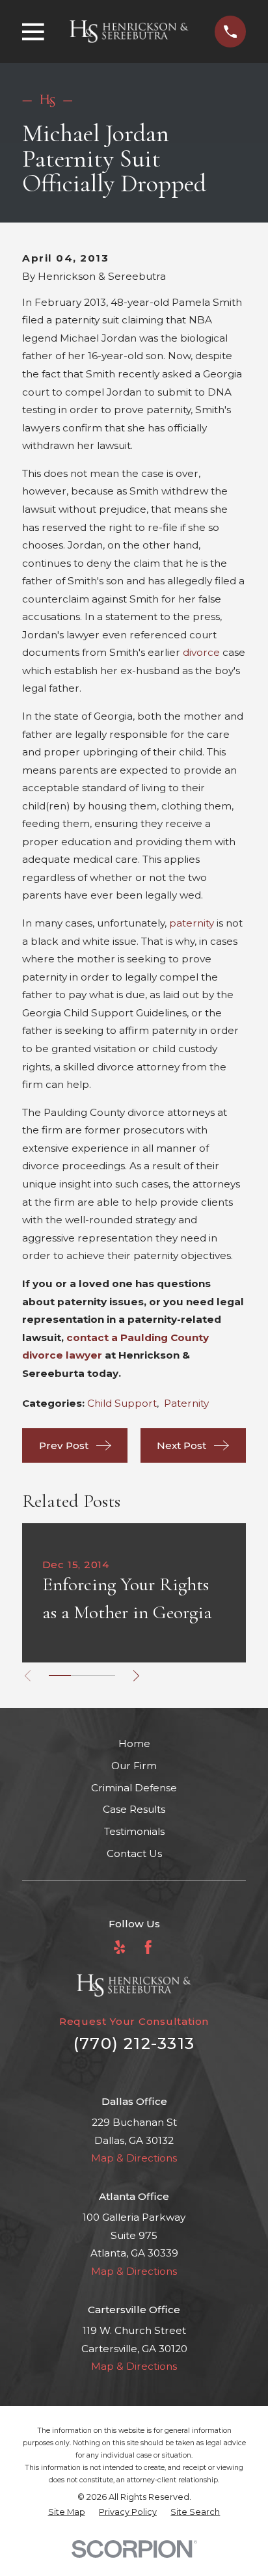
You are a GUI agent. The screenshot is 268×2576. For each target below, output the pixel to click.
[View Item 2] (82, 1675)
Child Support (122, 1403)
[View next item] (136, 1676)
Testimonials (134, 1831)
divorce (201, 652)
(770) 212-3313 (134, 2043)
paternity (192, 923)
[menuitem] (67, 2513)
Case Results (134, 1809)
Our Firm (134, 1766)
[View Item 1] (60, 1675)
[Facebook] (148, 1947)
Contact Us (134, 1853)
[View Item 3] (104, 1675)
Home (134, 1743)
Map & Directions (134, 2158)
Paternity (186, 1403)
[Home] (129, 31)
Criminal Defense (134, 1788)
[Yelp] (119, 1947)
